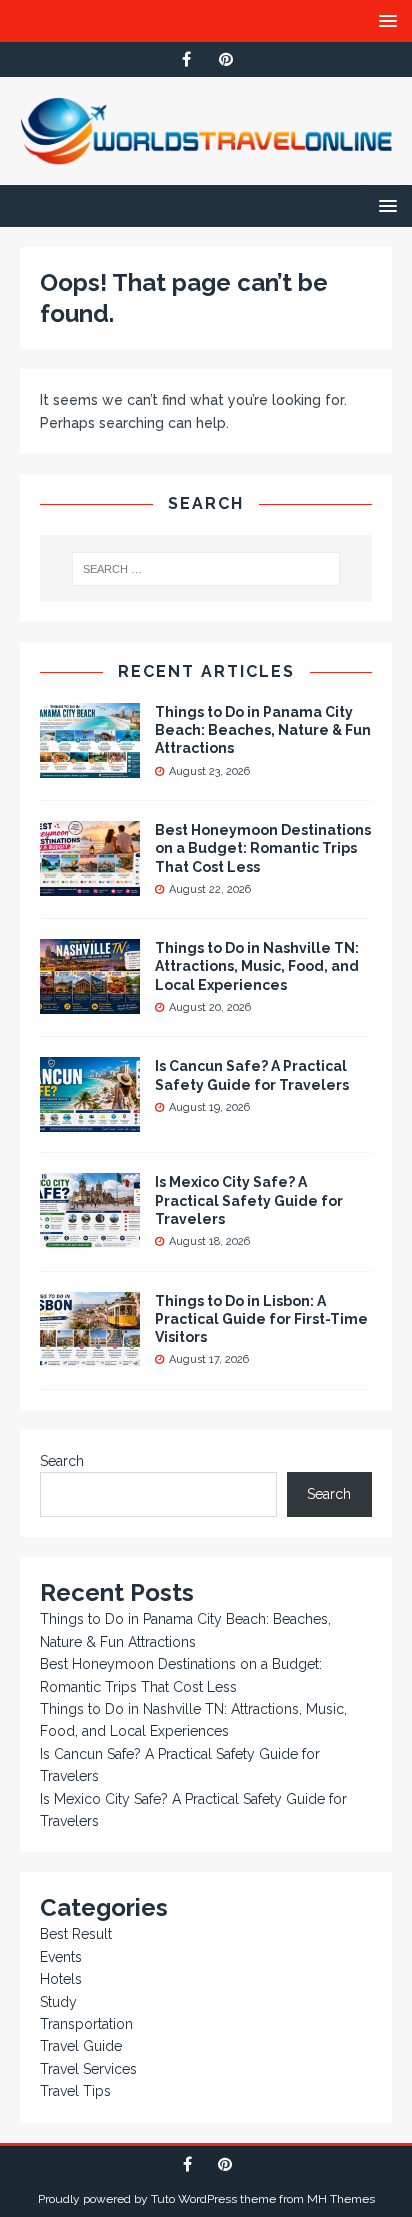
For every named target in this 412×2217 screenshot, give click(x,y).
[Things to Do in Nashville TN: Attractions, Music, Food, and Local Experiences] (90, 1003)
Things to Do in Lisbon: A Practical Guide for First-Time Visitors (261, 1319)
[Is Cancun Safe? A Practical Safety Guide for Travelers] (90, 1121)
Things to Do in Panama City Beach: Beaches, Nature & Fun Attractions (263, 730)
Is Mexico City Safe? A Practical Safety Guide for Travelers (249, 1200)
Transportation (86, 2024)
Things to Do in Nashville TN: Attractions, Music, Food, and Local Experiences (257, 966)
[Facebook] (186, 59)
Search (62, 1461)
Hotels (61, 1979)
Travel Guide (81, 2046)
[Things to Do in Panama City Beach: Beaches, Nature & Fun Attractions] (90, 767)
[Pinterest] (225, 59)
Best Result (76, 1934)
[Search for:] (206, 569)
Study (58, 2002)
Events (61, 1957)
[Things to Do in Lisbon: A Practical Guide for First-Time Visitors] (90, 1355)
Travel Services (88, 2069)
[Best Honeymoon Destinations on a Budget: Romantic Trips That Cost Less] (90, 885)
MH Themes (341, 2199)
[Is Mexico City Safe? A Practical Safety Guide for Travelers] (90, 1237)
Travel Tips (75, 2091)
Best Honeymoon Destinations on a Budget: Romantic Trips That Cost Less (263, 848)
